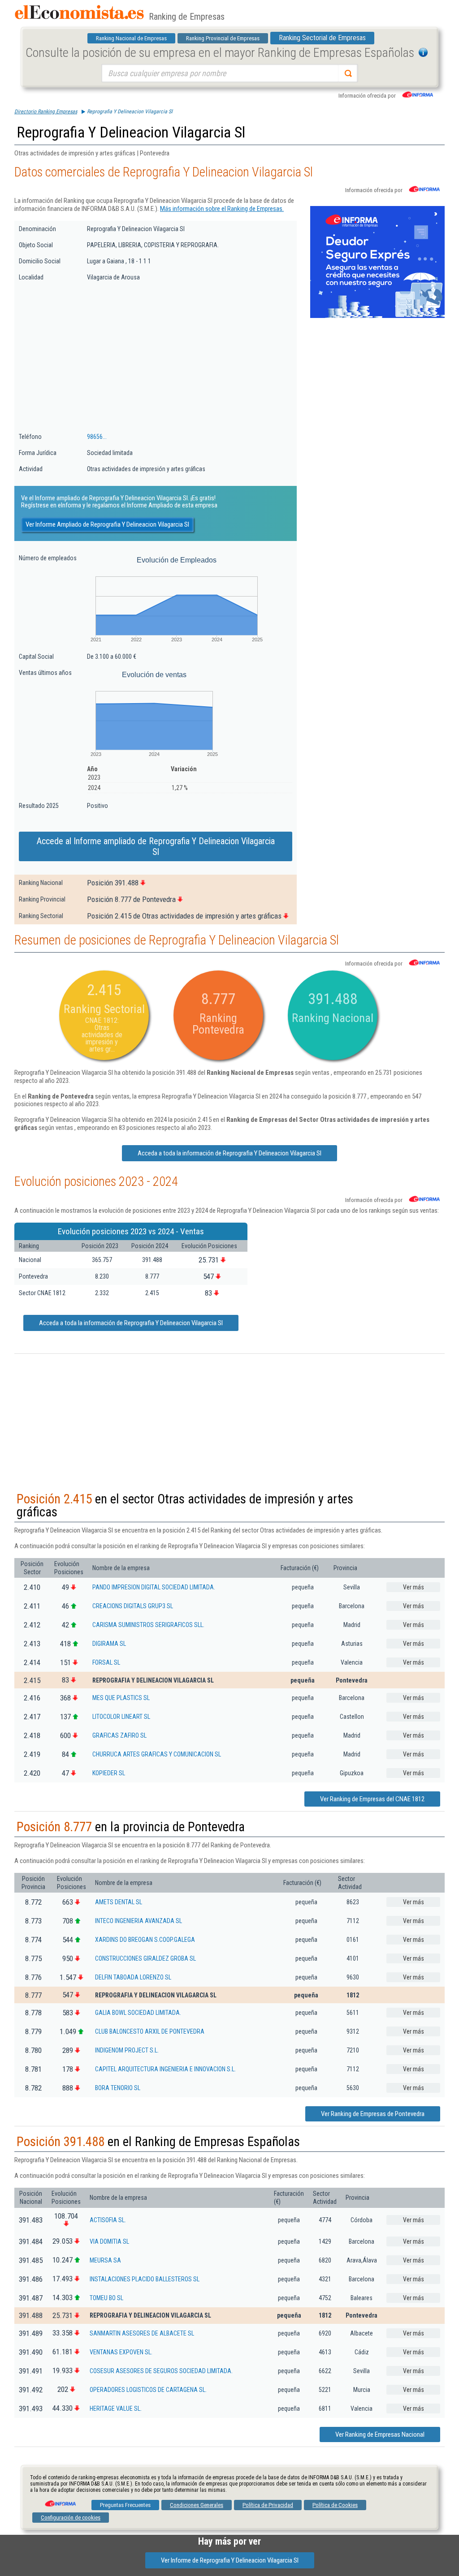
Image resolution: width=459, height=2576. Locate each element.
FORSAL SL (106, 1662)
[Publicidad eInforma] (377, 316)
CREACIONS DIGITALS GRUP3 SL (133, 1606)
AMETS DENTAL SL (119, 1902)
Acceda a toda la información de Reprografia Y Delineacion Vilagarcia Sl (229, 1153)
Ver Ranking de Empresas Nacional (380, 2434)
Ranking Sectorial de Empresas (322, 38)
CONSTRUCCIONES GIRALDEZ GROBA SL (145, 1958)
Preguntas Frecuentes (125, 2505)
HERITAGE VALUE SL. (116, 2409)
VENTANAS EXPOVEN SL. (121, 2352)
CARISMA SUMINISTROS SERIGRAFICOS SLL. (148, 1625)
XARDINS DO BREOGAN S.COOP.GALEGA (145, 1940)
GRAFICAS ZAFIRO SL (119, 1735)
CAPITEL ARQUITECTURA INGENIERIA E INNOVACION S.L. (165, 2069)
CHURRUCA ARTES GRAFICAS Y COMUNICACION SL (157, 1754)
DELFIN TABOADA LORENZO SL (133, 1977)
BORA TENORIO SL (118, 2088)
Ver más (414, 1587)
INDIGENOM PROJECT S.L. (127, 2050)
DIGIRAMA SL (109, 1644)
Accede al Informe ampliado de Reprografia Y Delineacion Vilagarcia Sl (156, 846)
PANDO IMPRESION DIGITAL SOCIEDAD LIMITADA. (154, 1587)
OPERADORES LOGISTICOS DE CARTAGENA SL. (148, 2390)
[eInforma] (60, 2500)
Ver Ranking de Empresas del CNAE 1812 (372, 1799)
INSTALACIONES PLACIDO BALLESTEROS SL (145, 2279)
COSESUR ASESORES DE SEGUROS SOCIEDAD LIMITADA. (161, 2371)
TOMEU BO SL (106, 2298)
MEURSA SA (105, 2260)
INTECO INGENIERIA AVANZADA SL (139, 1921)
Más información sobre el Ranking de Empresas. (222, 209)
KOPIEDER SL (109, 1773)
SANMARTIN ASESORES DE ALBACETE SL (142, 2333)
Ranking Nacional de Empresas (131, 38)
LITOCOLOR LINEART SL (121, 1717)
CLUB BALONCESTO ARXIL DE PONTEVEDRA (150, 2031)
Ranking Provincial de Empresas (223, 38)
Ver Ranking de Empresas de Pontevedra (373, 2114)
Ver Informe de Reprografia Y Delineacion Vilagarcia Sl (230, 2560)
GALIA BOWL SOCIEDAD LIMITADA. (138, 2013)
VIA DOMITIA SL (109, 2241)
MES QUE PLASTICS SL (121, 1698)
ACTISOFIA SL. (108, 2220)
